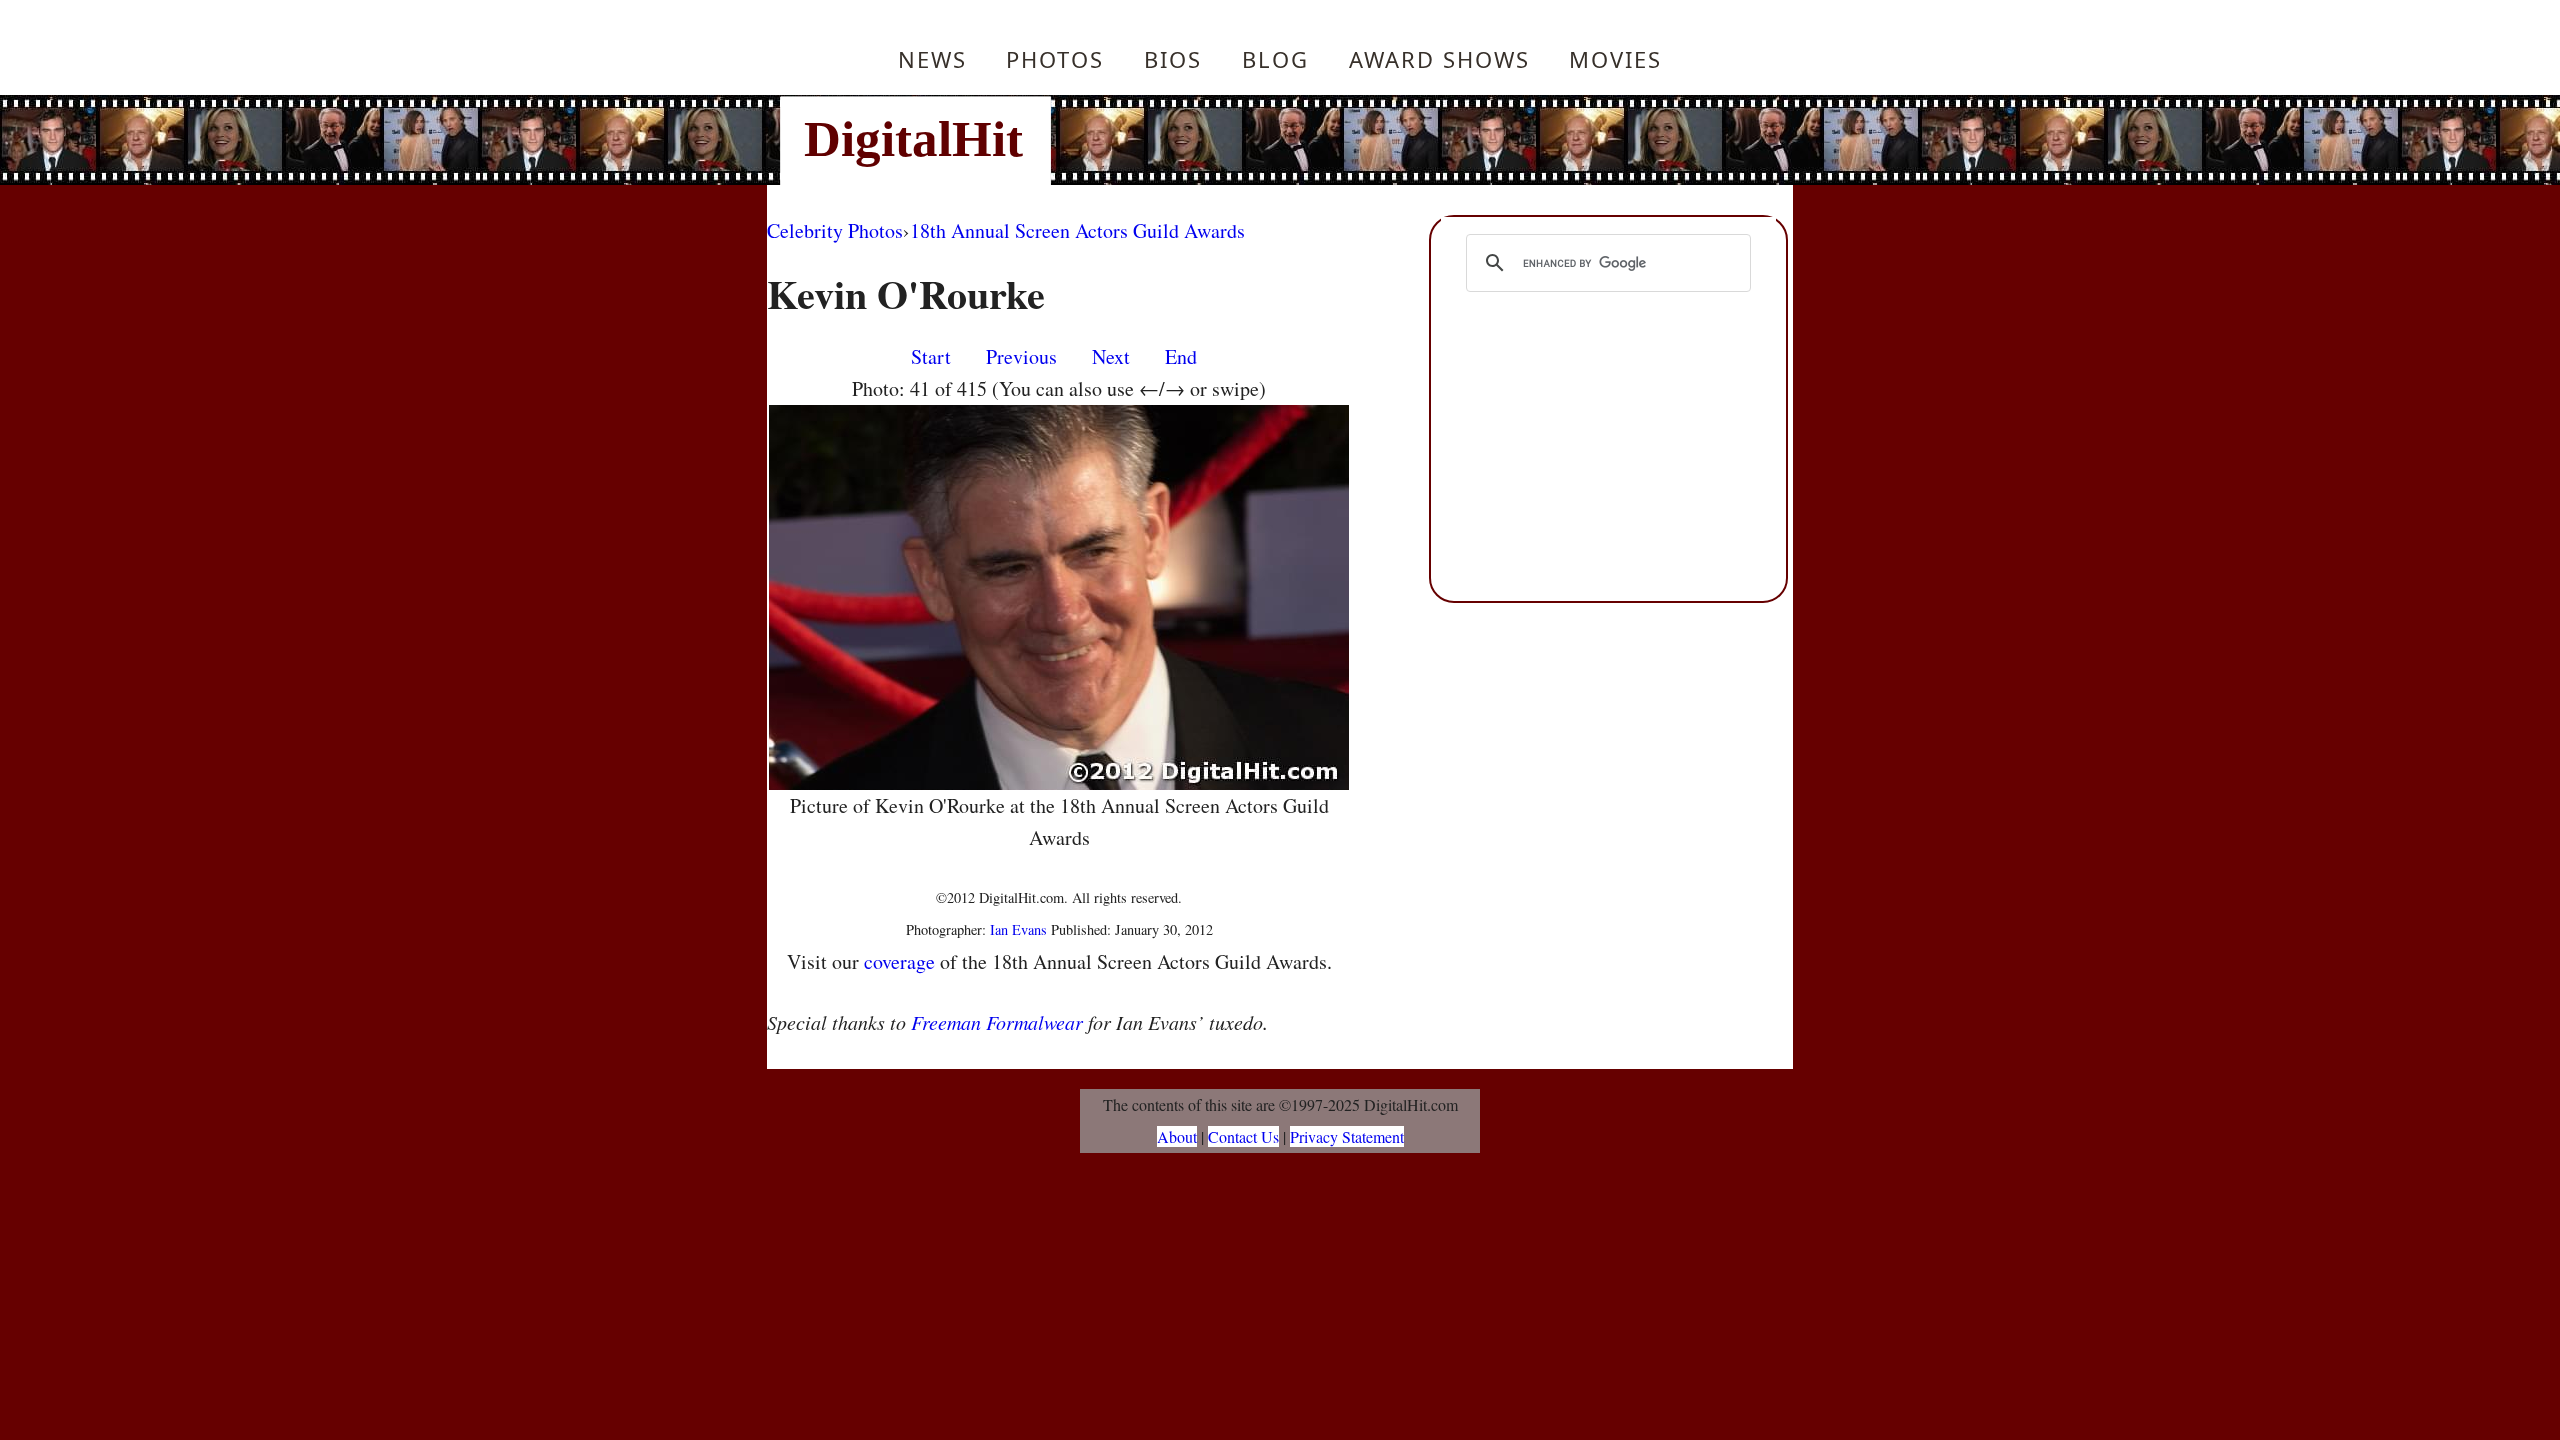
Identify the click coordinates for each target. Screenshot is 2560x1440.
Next (1111, 356)
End (1181, 356)
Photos (1055, 59)
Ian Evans (1018, 929)
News (932, 59)
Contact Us (1243, 1136)
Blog (1275, 59)
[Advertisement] (1415, 140)
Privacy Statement (1347, 1136)
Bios (1173, 59)
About (1177, 1136)
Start (931, 356)
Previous (1021, 356)
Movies (1615, 59)
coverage (899, 961)
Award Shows (1439, 59)
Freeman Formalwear (997, 1022)
